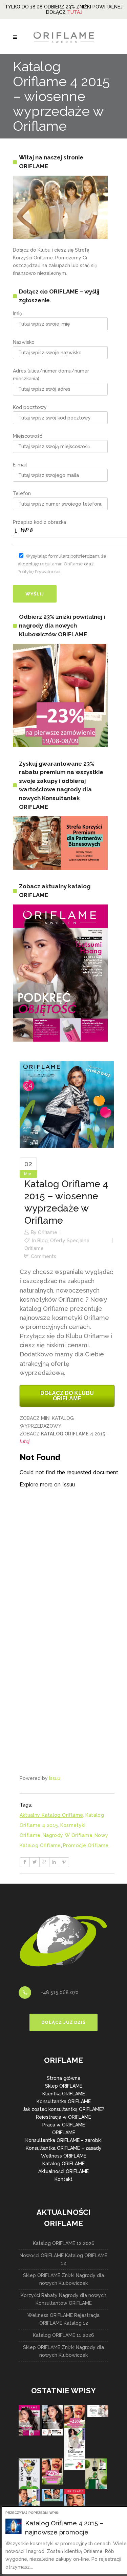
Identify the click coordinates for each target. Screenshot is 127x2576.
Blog (43, 1241)
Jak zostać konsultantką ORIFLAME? (63, 2109)
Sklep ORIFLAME (64, 2086)
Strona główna (63, 2078)
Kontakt (63, 2179)
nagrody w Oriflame (68, 1835)
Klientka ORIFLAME (64, 2094)
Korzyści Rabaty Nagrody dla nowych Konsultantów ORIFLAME (63, 2299)
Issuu (55, 1778)
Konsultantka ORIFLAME (64, 2101)
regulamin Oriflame (61, 564)
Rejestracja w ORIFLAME (63, 2117)
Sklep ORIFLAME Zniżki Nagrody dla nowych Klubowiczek (63, 2279)
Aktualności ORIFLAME (63, 2171)
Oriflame (48, 1232)
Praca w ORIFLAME (64, 2125)
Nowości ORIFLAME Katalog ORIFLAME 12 (63, 2259)
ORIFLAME (64, 2133)
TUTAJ (75, 12)
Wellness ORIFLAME (64, 2156)
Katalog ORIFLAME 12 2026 (64, 2243)
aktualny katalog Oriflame (51, 1815)
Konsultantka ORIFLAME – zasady (64, 2148)
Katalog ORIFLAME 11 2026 (63, 2335)
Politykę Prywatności (39, 572)
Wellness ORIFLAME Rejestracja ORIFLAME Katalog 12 (63, 2319)
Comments (44, 1256)
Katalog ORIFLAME (63, 2164)
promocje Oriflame (86, 1845)
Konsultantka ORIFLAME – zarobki (63, 2140)
